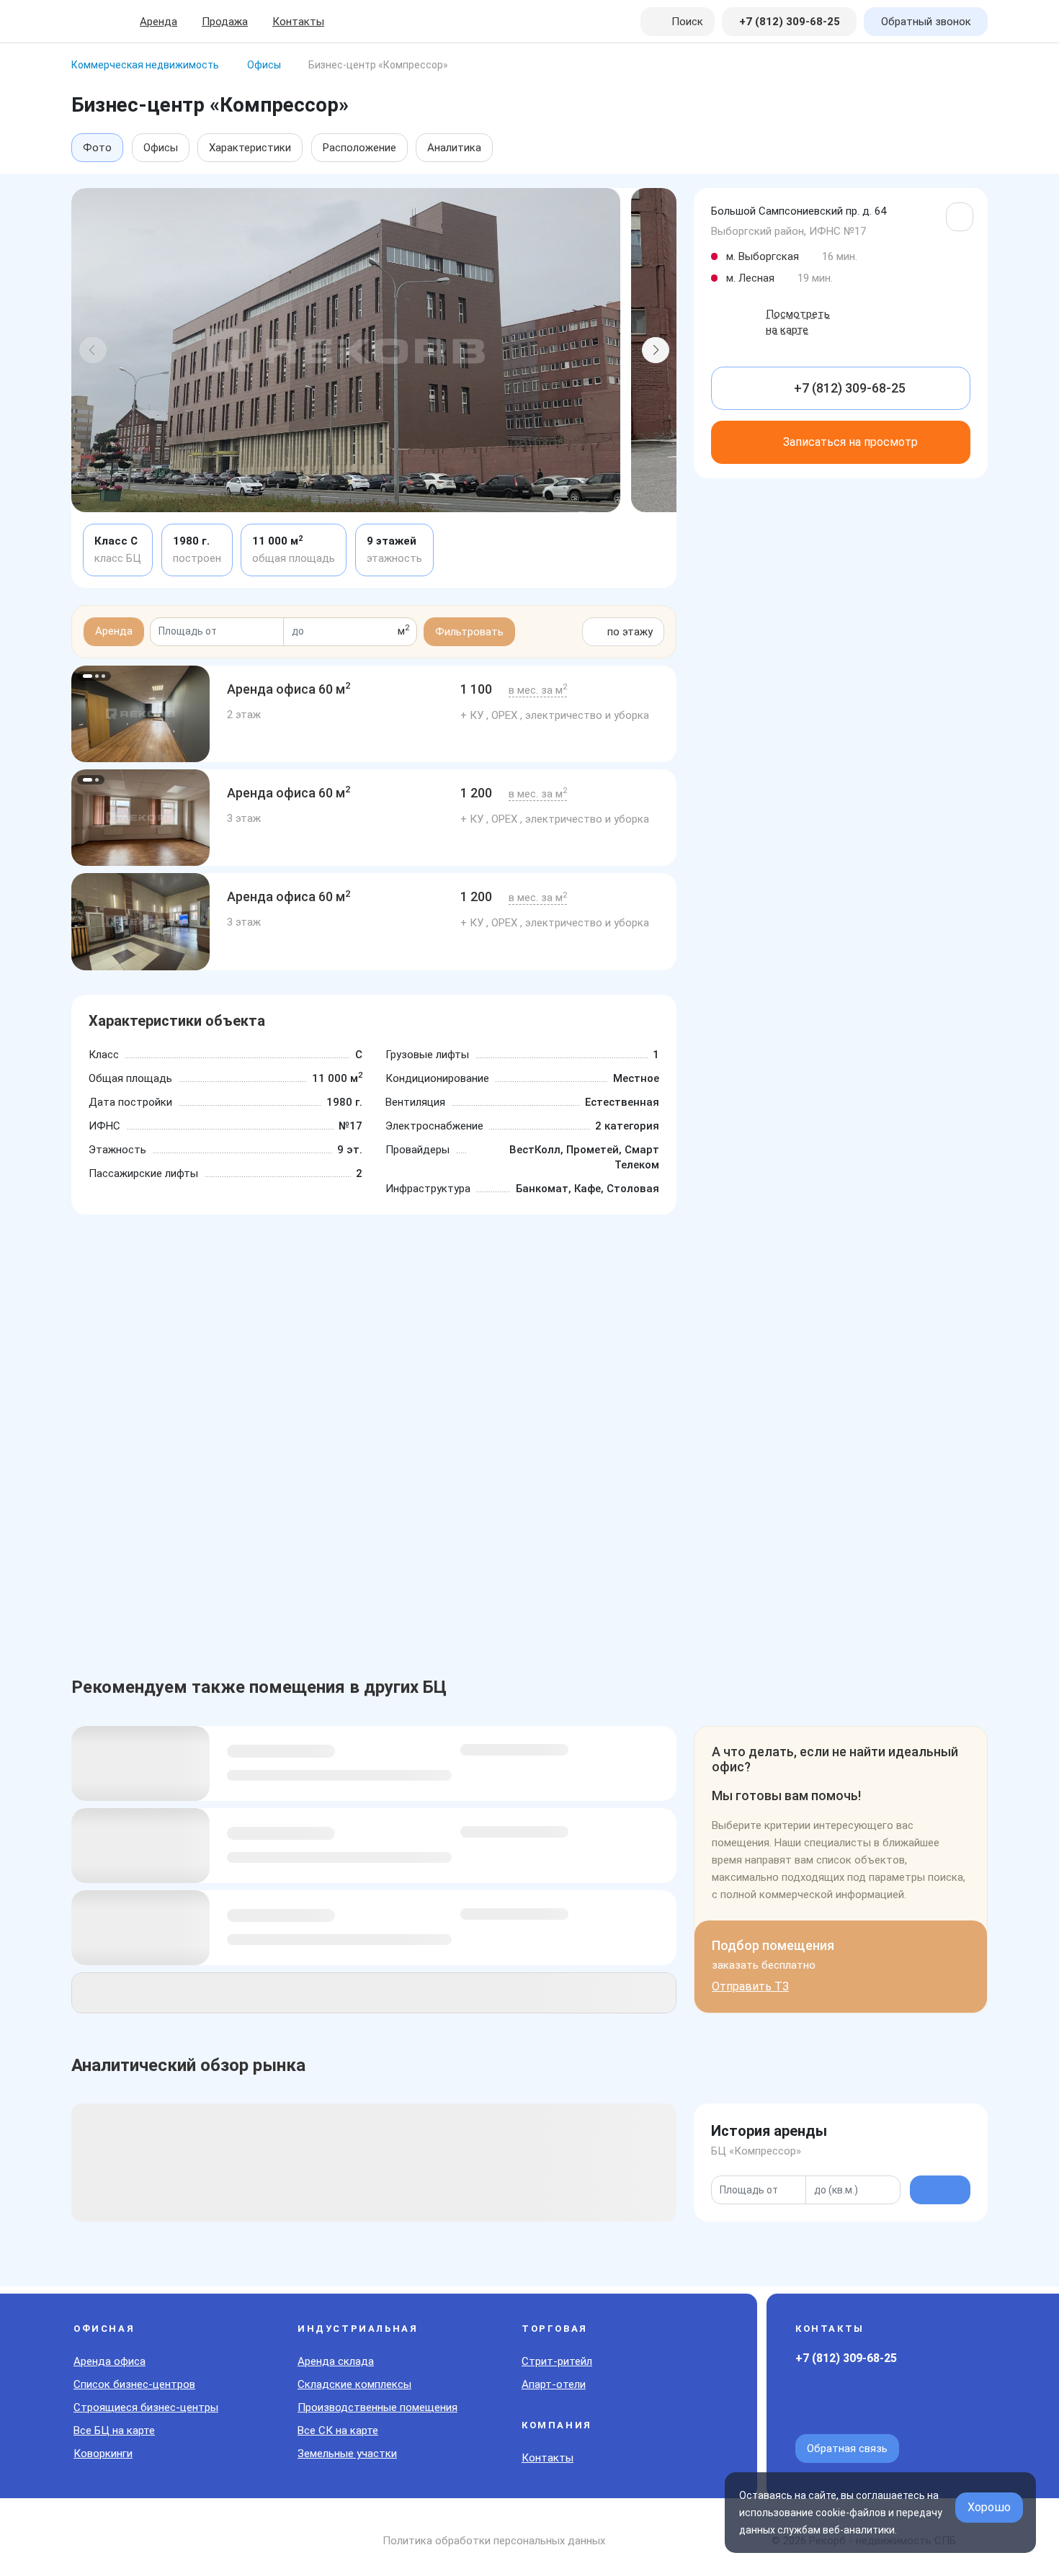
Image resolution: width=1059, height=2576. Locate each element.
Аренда (158, 22)
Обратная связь (847, 2448)
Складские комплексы (354, 2384)
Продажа (225, 22)
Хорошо (989, 2507)
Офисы (161, 148)
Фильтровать (469, 632)
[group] (140, 714)
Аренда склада (336, 2361)
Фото (97, 148)
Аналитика (454, 148)
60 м (289, 689)
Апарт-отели (554, 2384)
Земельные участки (347, 2454)
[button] (93, 350)
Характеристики (250, 148)
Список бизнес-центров (134, 2384)
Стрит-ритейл (557, 2361)
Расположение (359, 148)
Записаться (850, 442)
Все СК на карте (338, 2430)
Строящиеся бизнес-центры (146, 2407)
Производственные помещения (377, 2407)
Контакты (298, 22)
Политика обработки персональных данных (494, 2541)
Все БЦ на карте (114, 2430)
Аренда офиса (110, 2361)
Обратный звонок (926, 22)
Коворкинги (103, 2454)
